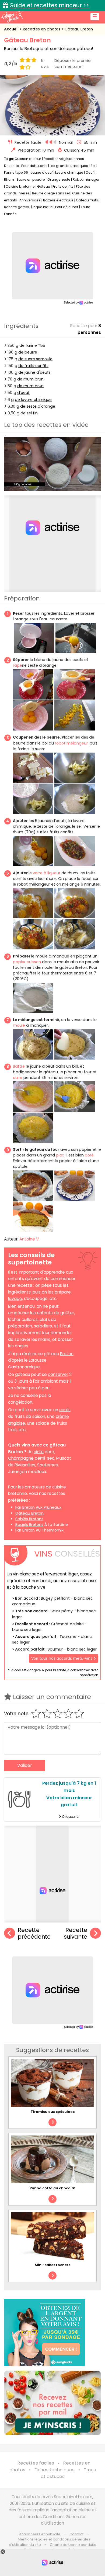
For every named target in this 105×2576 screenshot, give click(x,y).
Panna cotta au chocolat (53, 2188)
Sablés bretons (29, 1519)
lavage (15, 1299)
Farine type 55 (16, 172)
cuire (18, 1078)
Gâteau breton (29, 1513)
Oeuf (90, 172)
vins (26, 1445)
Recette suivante (76, 1933)
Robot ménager (86, 179)
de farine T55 (32, 345)
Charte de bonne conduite (73, 2545)
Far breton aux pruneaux (38, 1507)
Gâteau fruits (87, 200)
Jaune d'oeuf (42, 172)
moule (19, 1025)
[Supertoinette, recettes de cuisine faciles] (12, 17)
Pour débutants (34, 166)
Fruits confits (63, 186)
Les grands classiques (69, 166)
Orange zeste (59, 179)
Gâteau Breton (79, 29)
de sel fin (29, 413)
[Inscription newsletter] (52, 2403)
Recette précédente (34, 1933)
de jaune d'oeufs (34, 372)
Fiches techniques (55, 2470)
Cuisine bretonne (20, 186)
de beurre (28, 352)
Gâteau (44, 186)
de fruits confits (33, 366)
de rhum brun (30, 379)
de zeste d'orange (38, 406)
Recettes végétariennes (64, 159)
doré (89, 1155)
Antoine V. (29, 1239)
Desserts (11, 166)
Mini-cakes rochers (52, 2265)
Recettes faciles (36, 2463)
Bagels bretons (29, 1525)
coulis (65, 1410)
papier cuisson (27, 962)
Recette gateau (17, 207)
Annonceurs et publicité (40, 2534)
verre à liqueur (47, 873)
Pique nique (43, 207)
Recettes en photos (42, 29)
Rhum (9, 179)
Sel (93, 166)
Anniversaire (30, 200)
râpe (17, 665)
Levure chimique (69, 172)
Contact (76, 2534)
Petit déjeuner (67, 207)
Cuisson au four (28, 159)
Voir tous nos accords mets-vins (62, 1658)
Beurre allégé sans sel (51, 193)
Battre (19, 1066)
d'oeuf (23, 393)
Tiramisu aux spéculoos (53, 2112)
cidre (39, 1452)
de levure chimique (33, 400)
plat (60, 1155)
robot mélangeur (71, 743)
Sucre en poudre (31, 179)
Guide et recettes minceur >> (49, 5)
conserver (58, 1374)
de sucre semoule (35, 359)
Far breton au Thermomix (39, 1530)
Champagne (21, 1458)
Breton (67, 1354)
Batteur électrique (58, 200)
